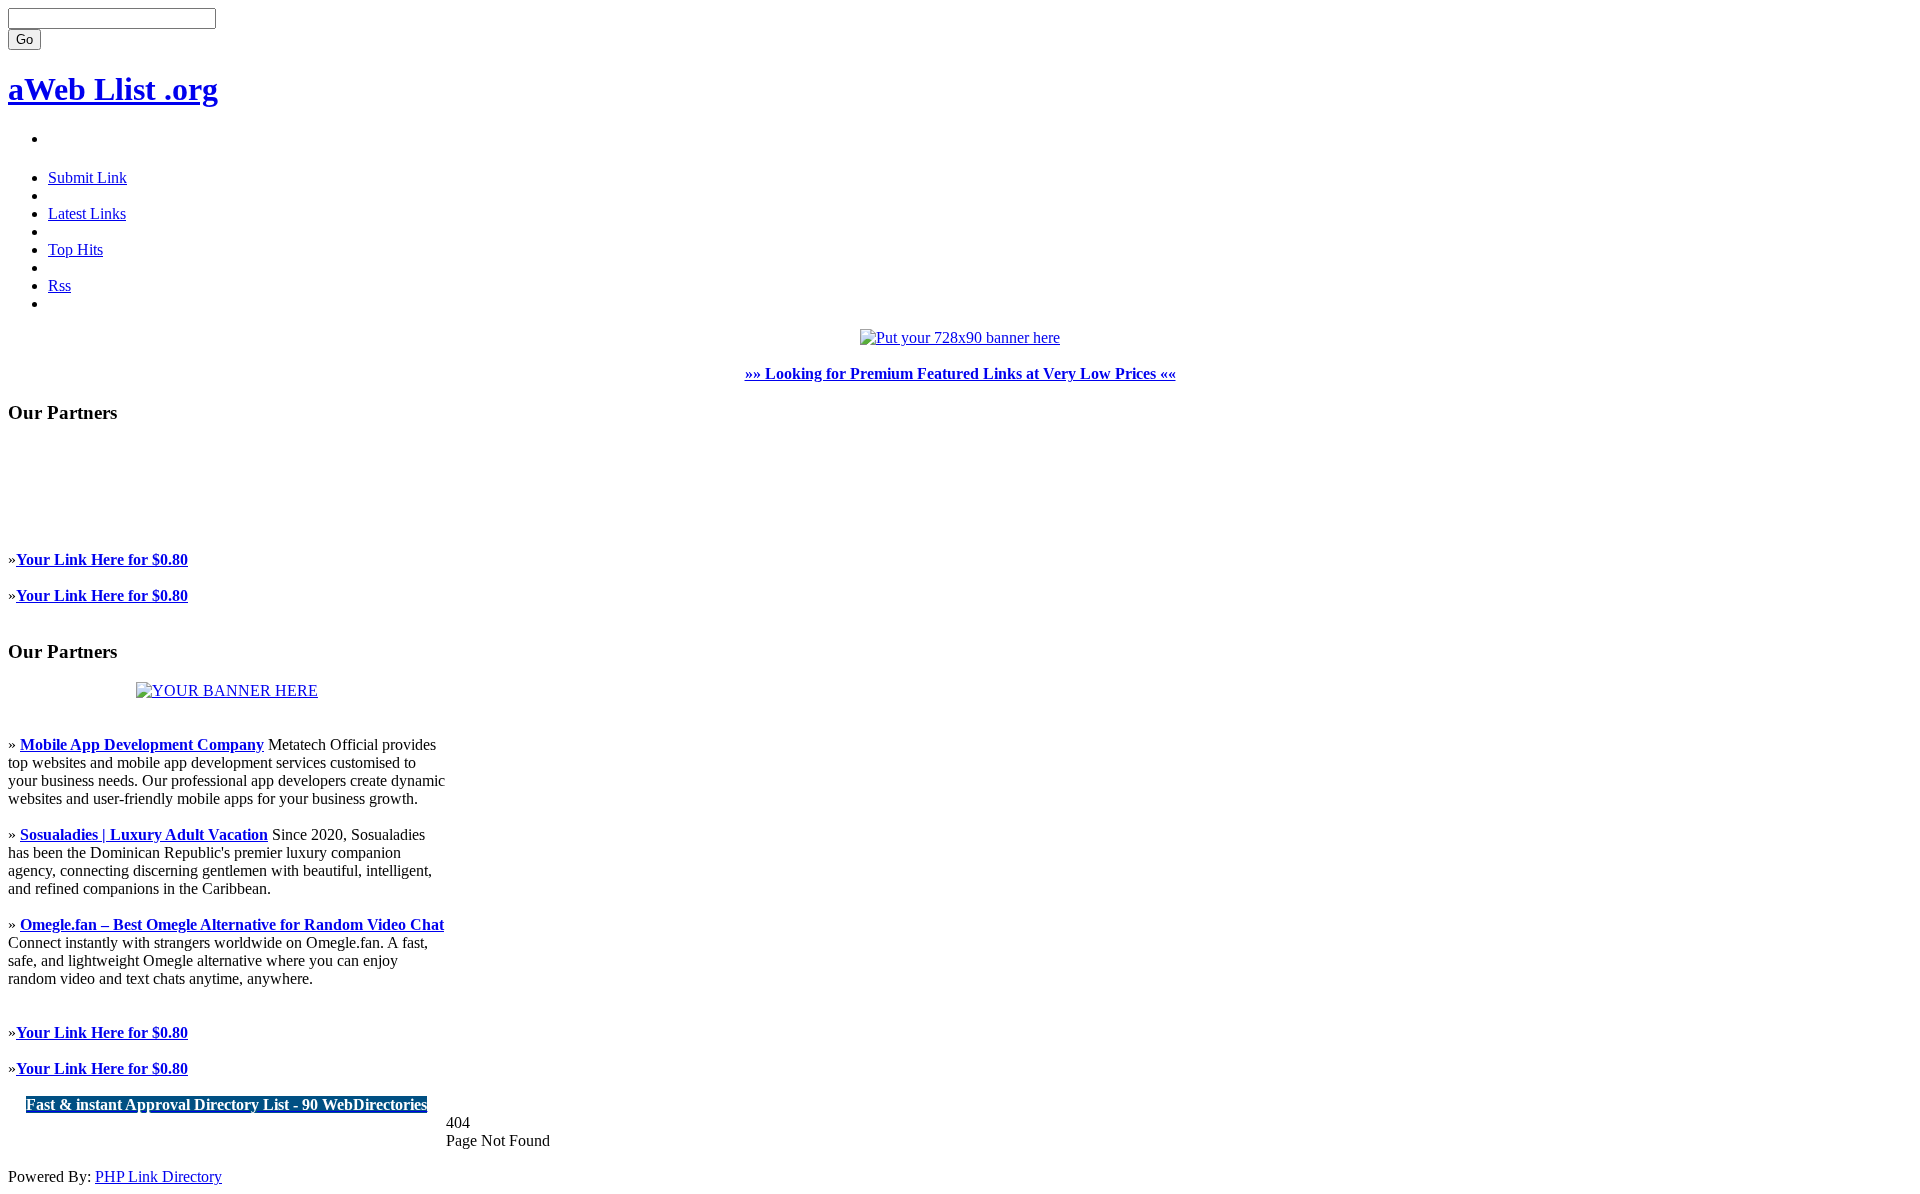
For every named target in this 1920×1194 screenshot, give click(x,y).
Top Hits (75, 249)
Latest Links (87, 213)
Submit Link (87, 177)
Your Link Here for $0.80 (102, 559)
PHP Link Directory (158, 1176)
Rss (59, 285)
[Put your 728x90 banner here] (960, 337)
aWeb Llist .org (113, 89)
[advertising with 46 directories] (227, 690)
